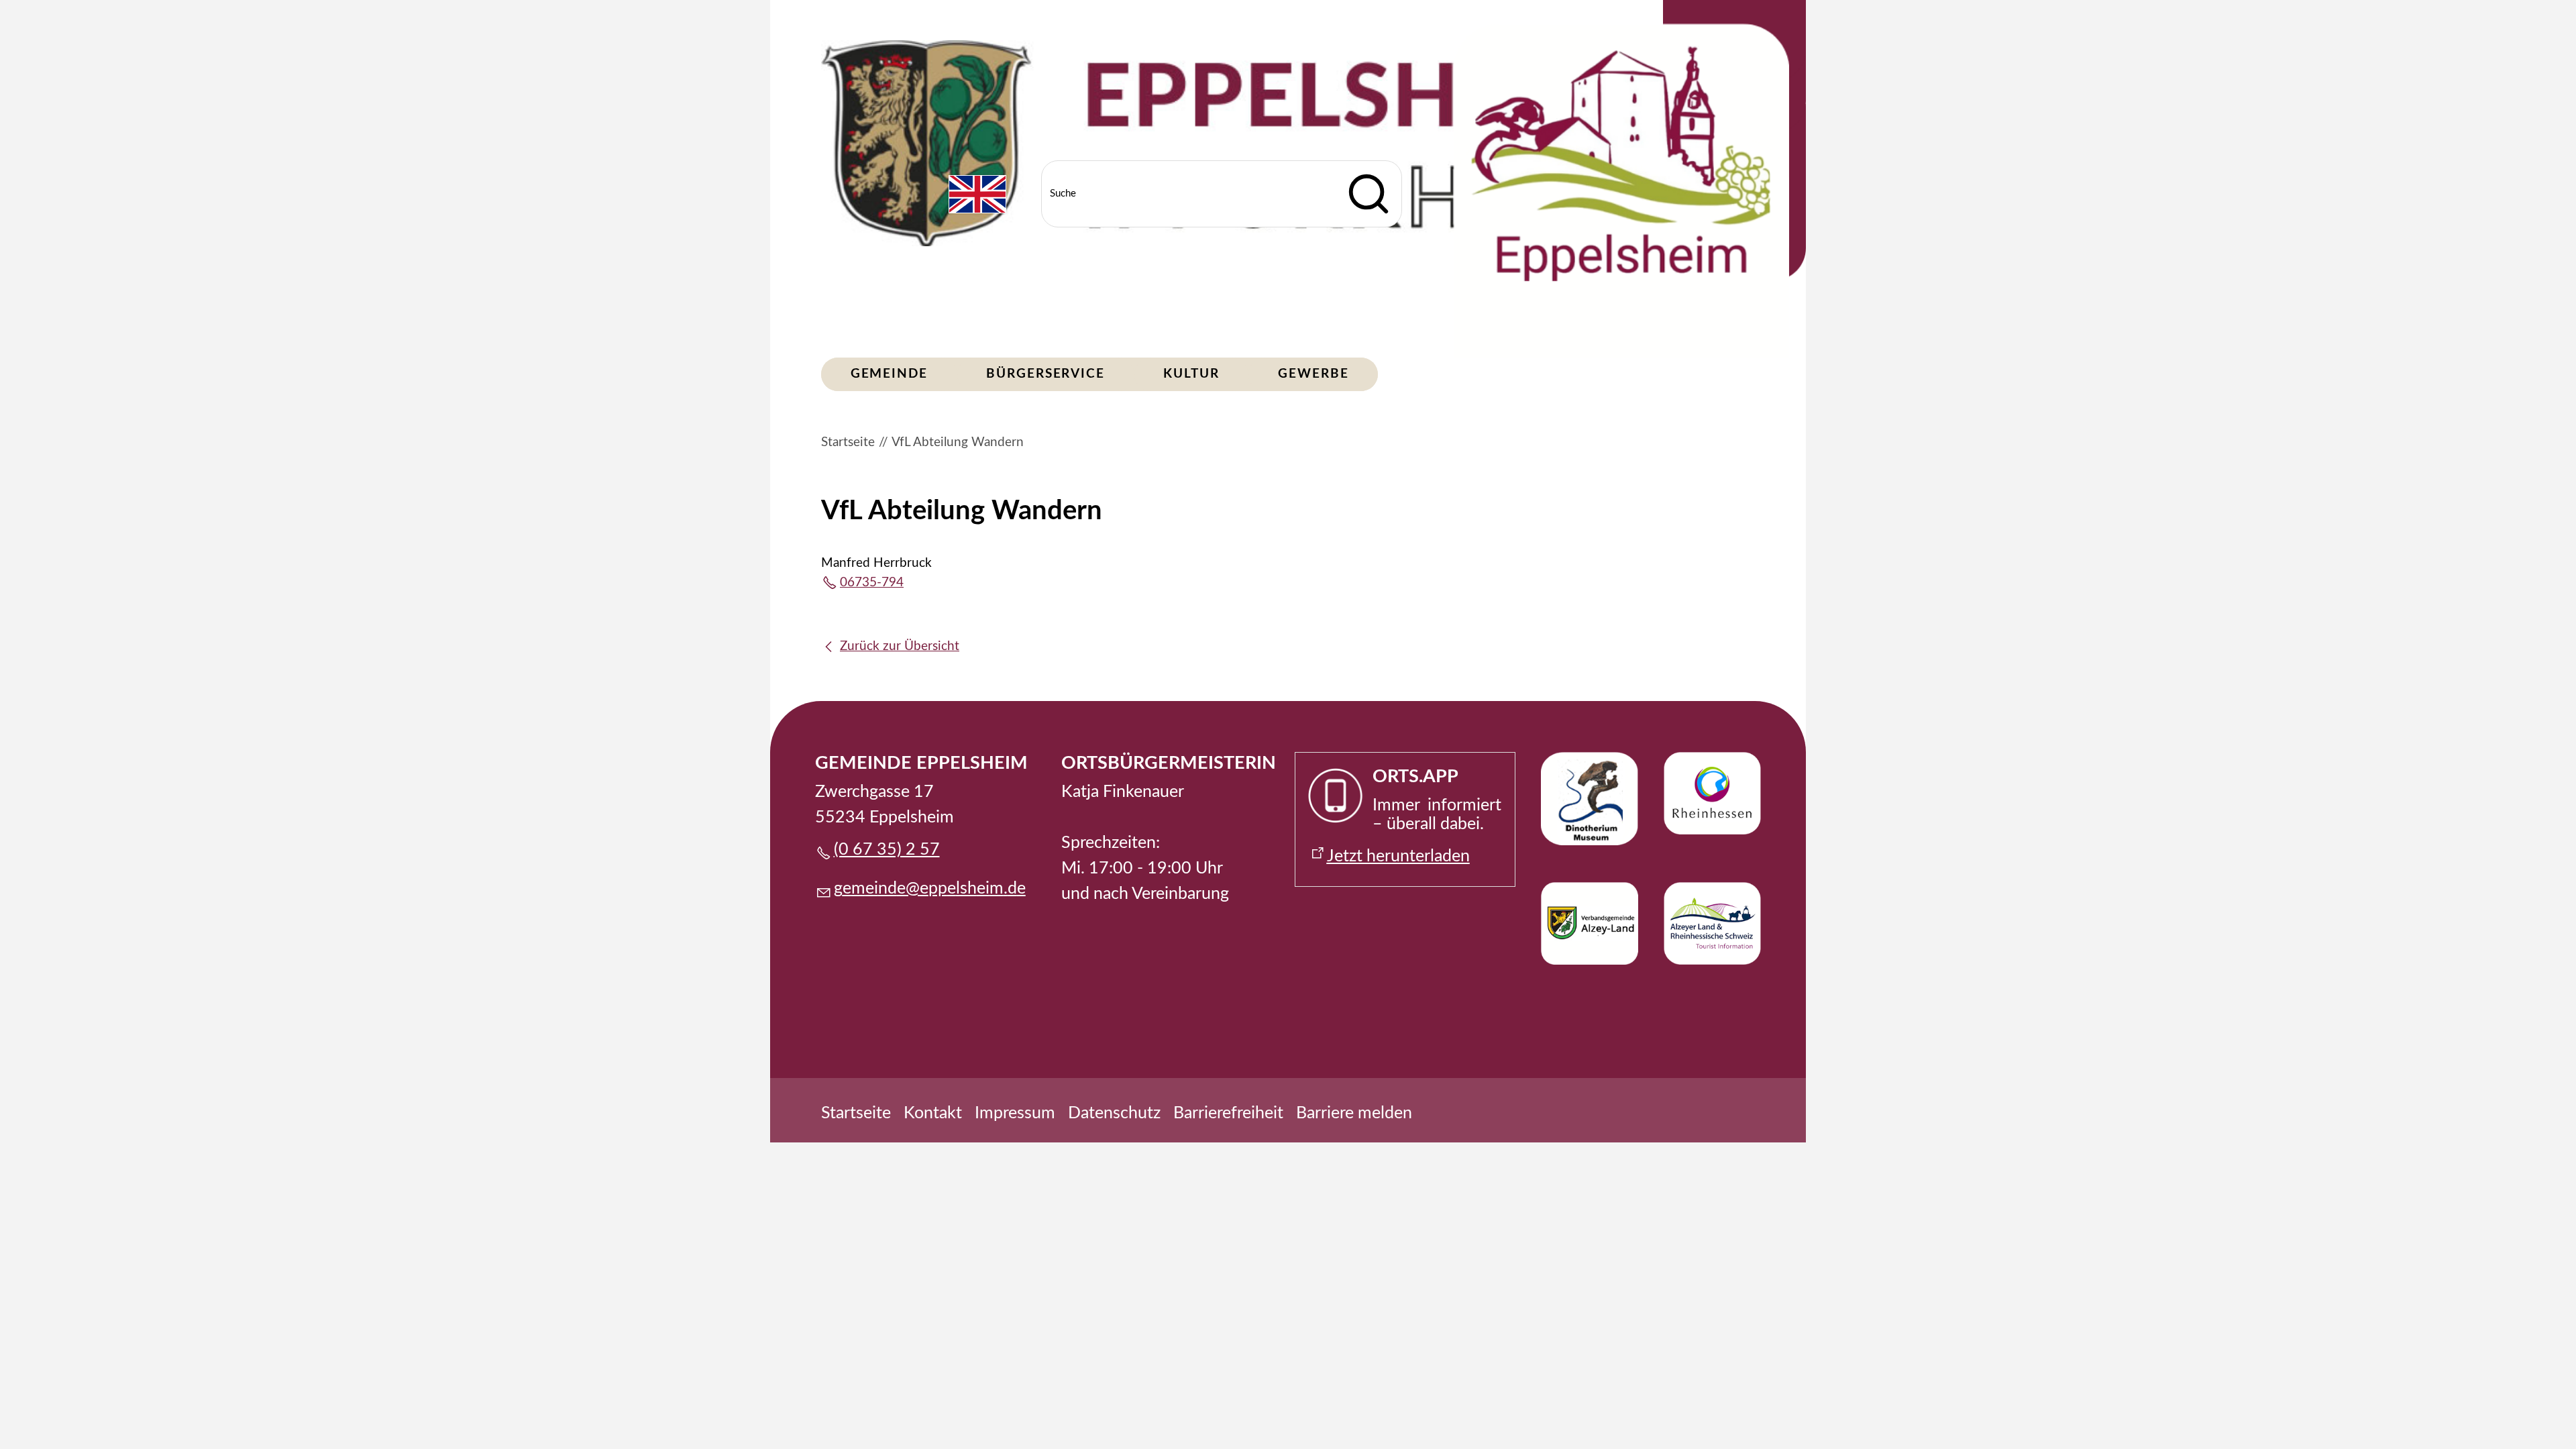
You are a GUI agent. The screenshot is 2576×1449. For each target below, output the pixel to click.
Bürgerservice (1045, 374)
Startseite (856, 1113)
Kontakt (933, 1113)
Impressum (1015, 1113)
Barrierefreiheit (1228, 1113)
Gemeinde (889, 374)
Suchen (1368, 194)
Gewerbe (1313, 374)
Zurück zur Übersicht (900, 646)
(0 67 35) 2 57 (887, 850)
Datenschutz (1114, 1113)
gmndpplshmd (925, 889)
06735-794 (872, 583)
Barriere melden (1354, 1113)
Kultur (1191, 374)
